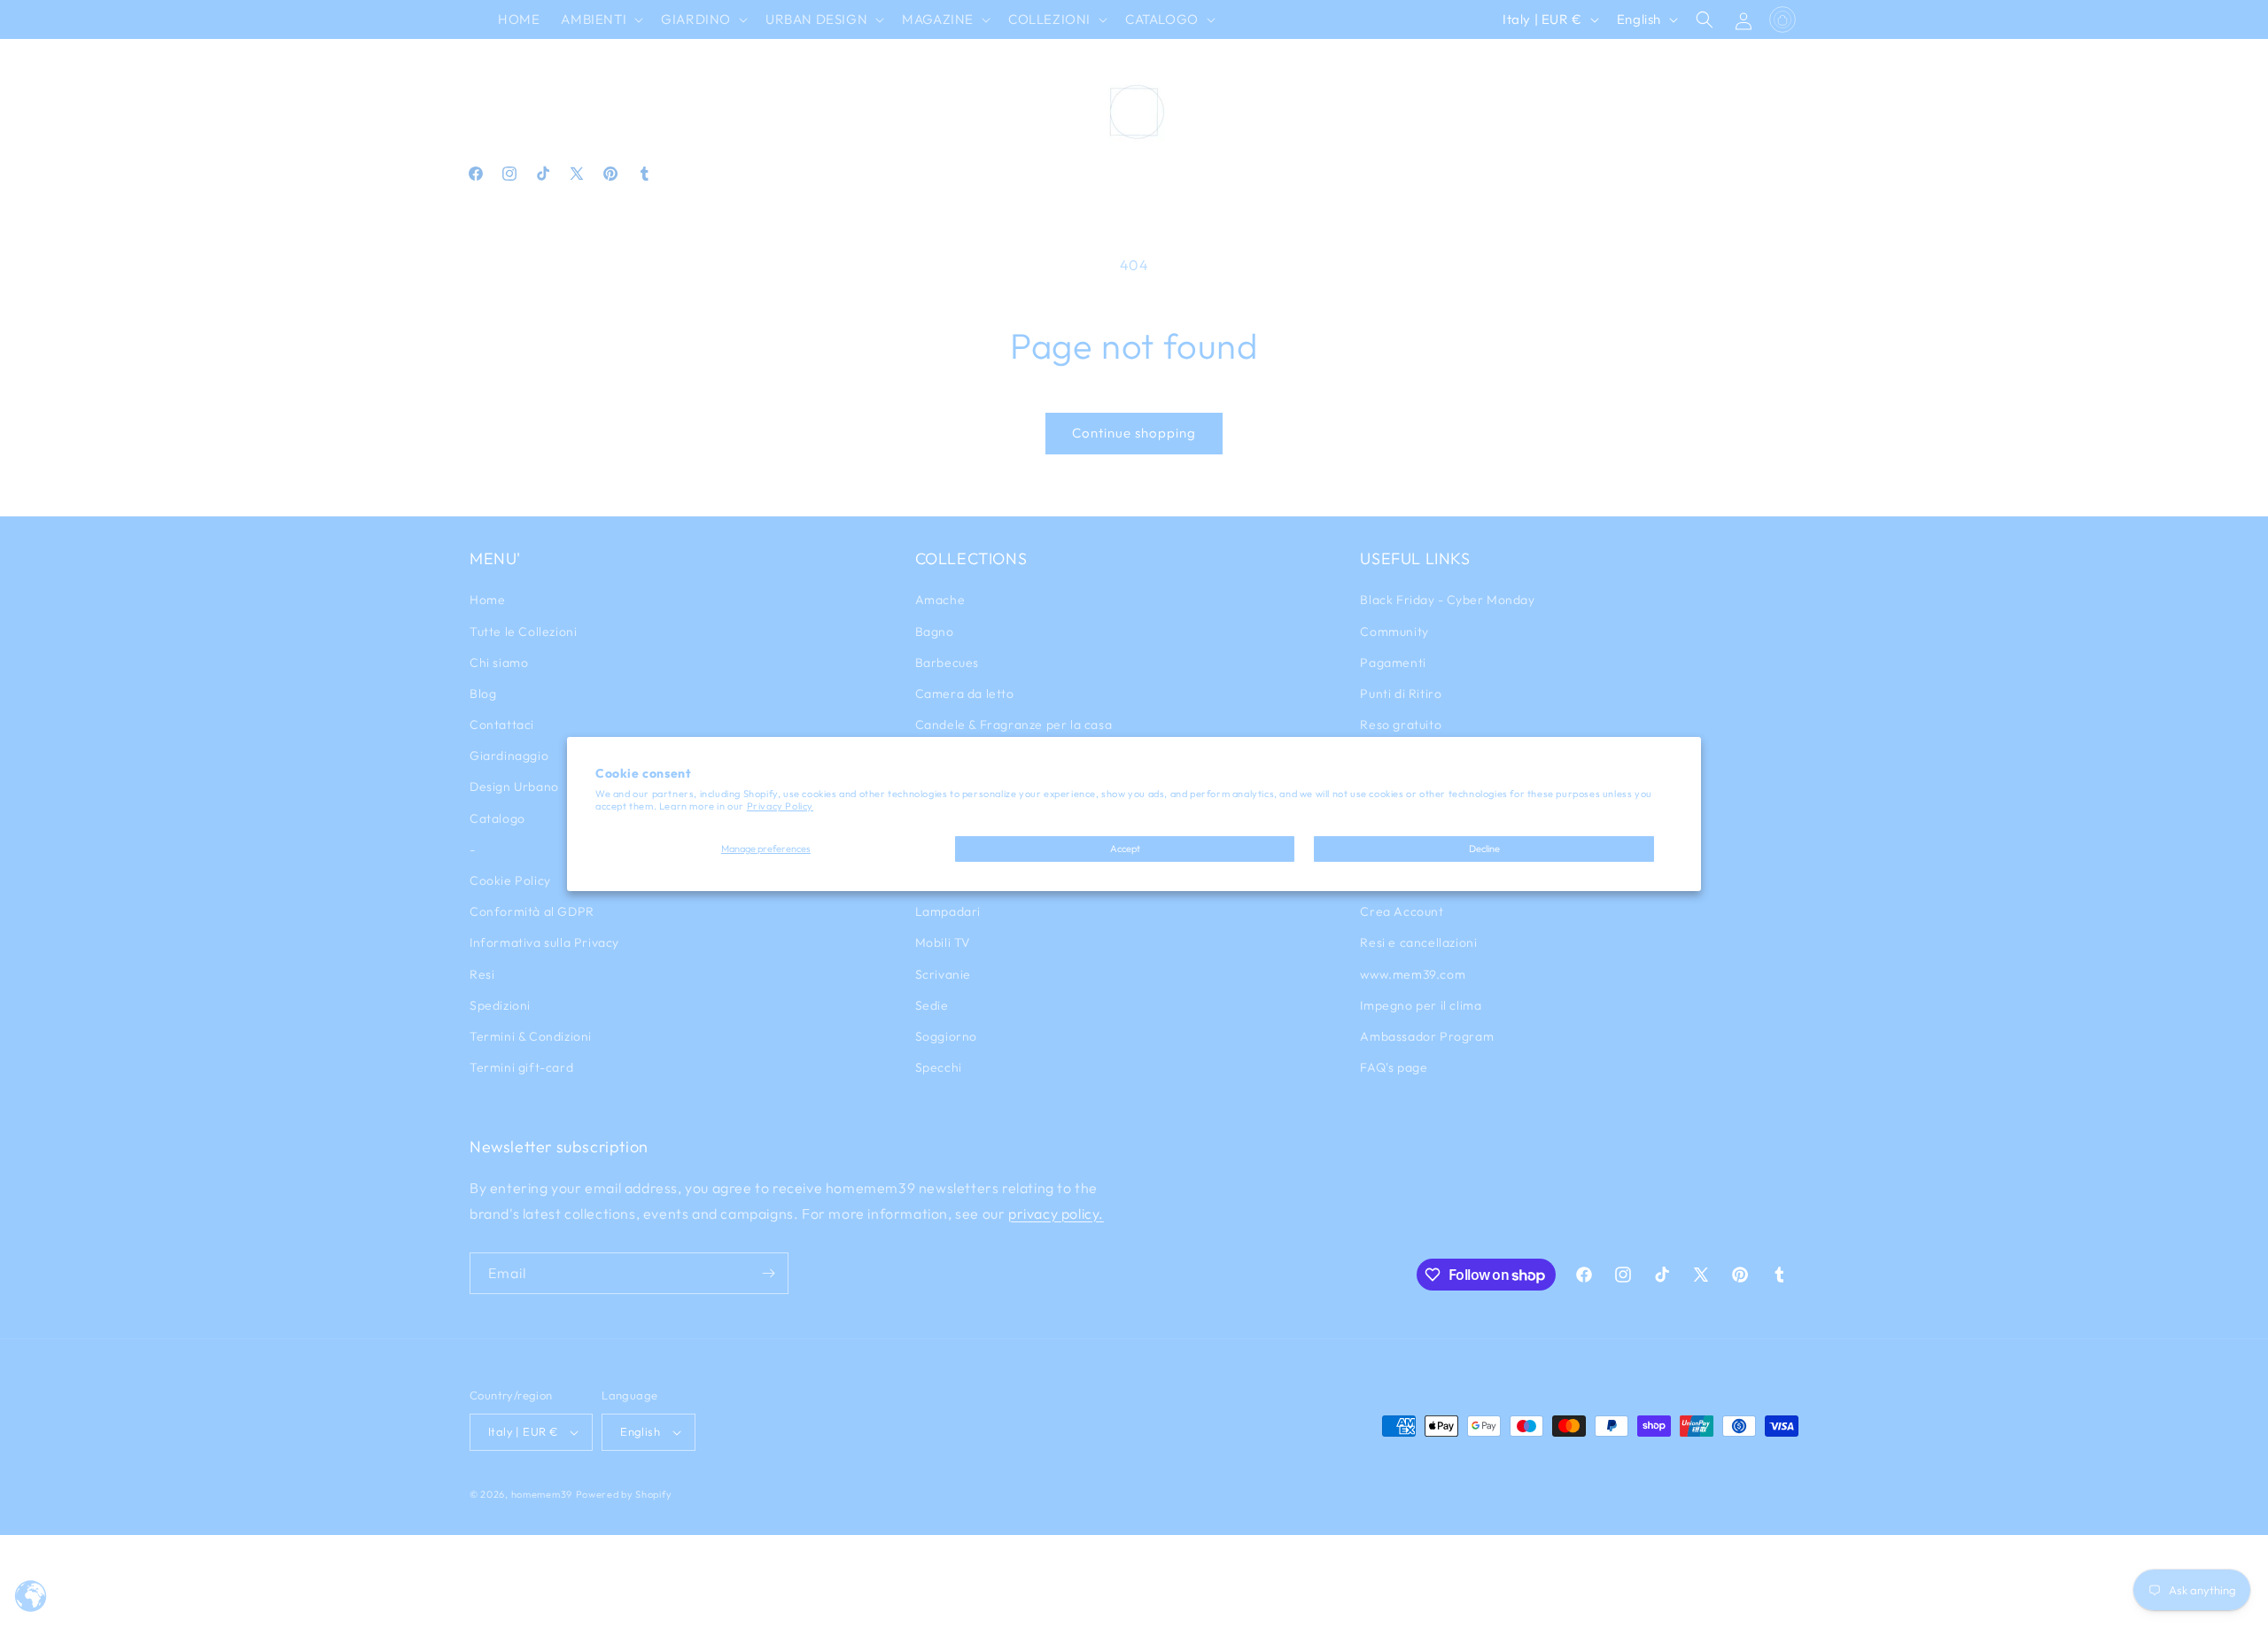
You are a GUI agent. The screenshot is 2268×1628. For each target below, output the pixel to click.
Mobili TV (943, 942)
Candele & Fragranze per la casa (1014, 725)
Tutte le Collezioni (523, 632)
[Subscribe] (768, 1273)
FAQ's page (1394, 1067)
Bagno (935, 632)
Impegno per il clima (1421, 1005)
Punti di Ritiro (1401, 694)
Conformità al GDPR (532, 911)
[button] (600, 19)
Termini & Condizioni (531, 1036)
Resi (482, 974)
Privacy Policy (780, 806)
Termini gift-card (521, 1067)
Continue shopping (1134, 433)
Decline (1484, 849)
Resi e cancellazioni (1418, 942)
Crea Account (1402, 911)
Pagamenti (1393, 663)
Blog (483, 694)
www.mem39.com (1413, 974)
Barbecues (947, 663)
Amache (940, 600)
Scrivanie (943, 974)
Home (487, 600)
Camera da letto (965, 694)
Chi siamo (499, 663)
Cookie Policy (510, 880)
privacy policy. (1056, 1213)
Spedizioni (500, 1005)
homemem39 (542, 1494)
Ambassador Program (1427, 1036)
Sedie (932, 1005)
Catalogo (497, 818)
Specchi (939, 1067)
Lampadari (948, 911)
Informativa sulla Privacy (544, 942)
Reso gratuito (1401, 725)
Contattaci (502, 725)
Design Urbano (514, 787)
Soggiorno (946, 1036)
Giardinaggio (509, 756)
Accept (1125, 849)
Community (1394, 632)
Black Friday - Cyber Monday (1447, 600)
